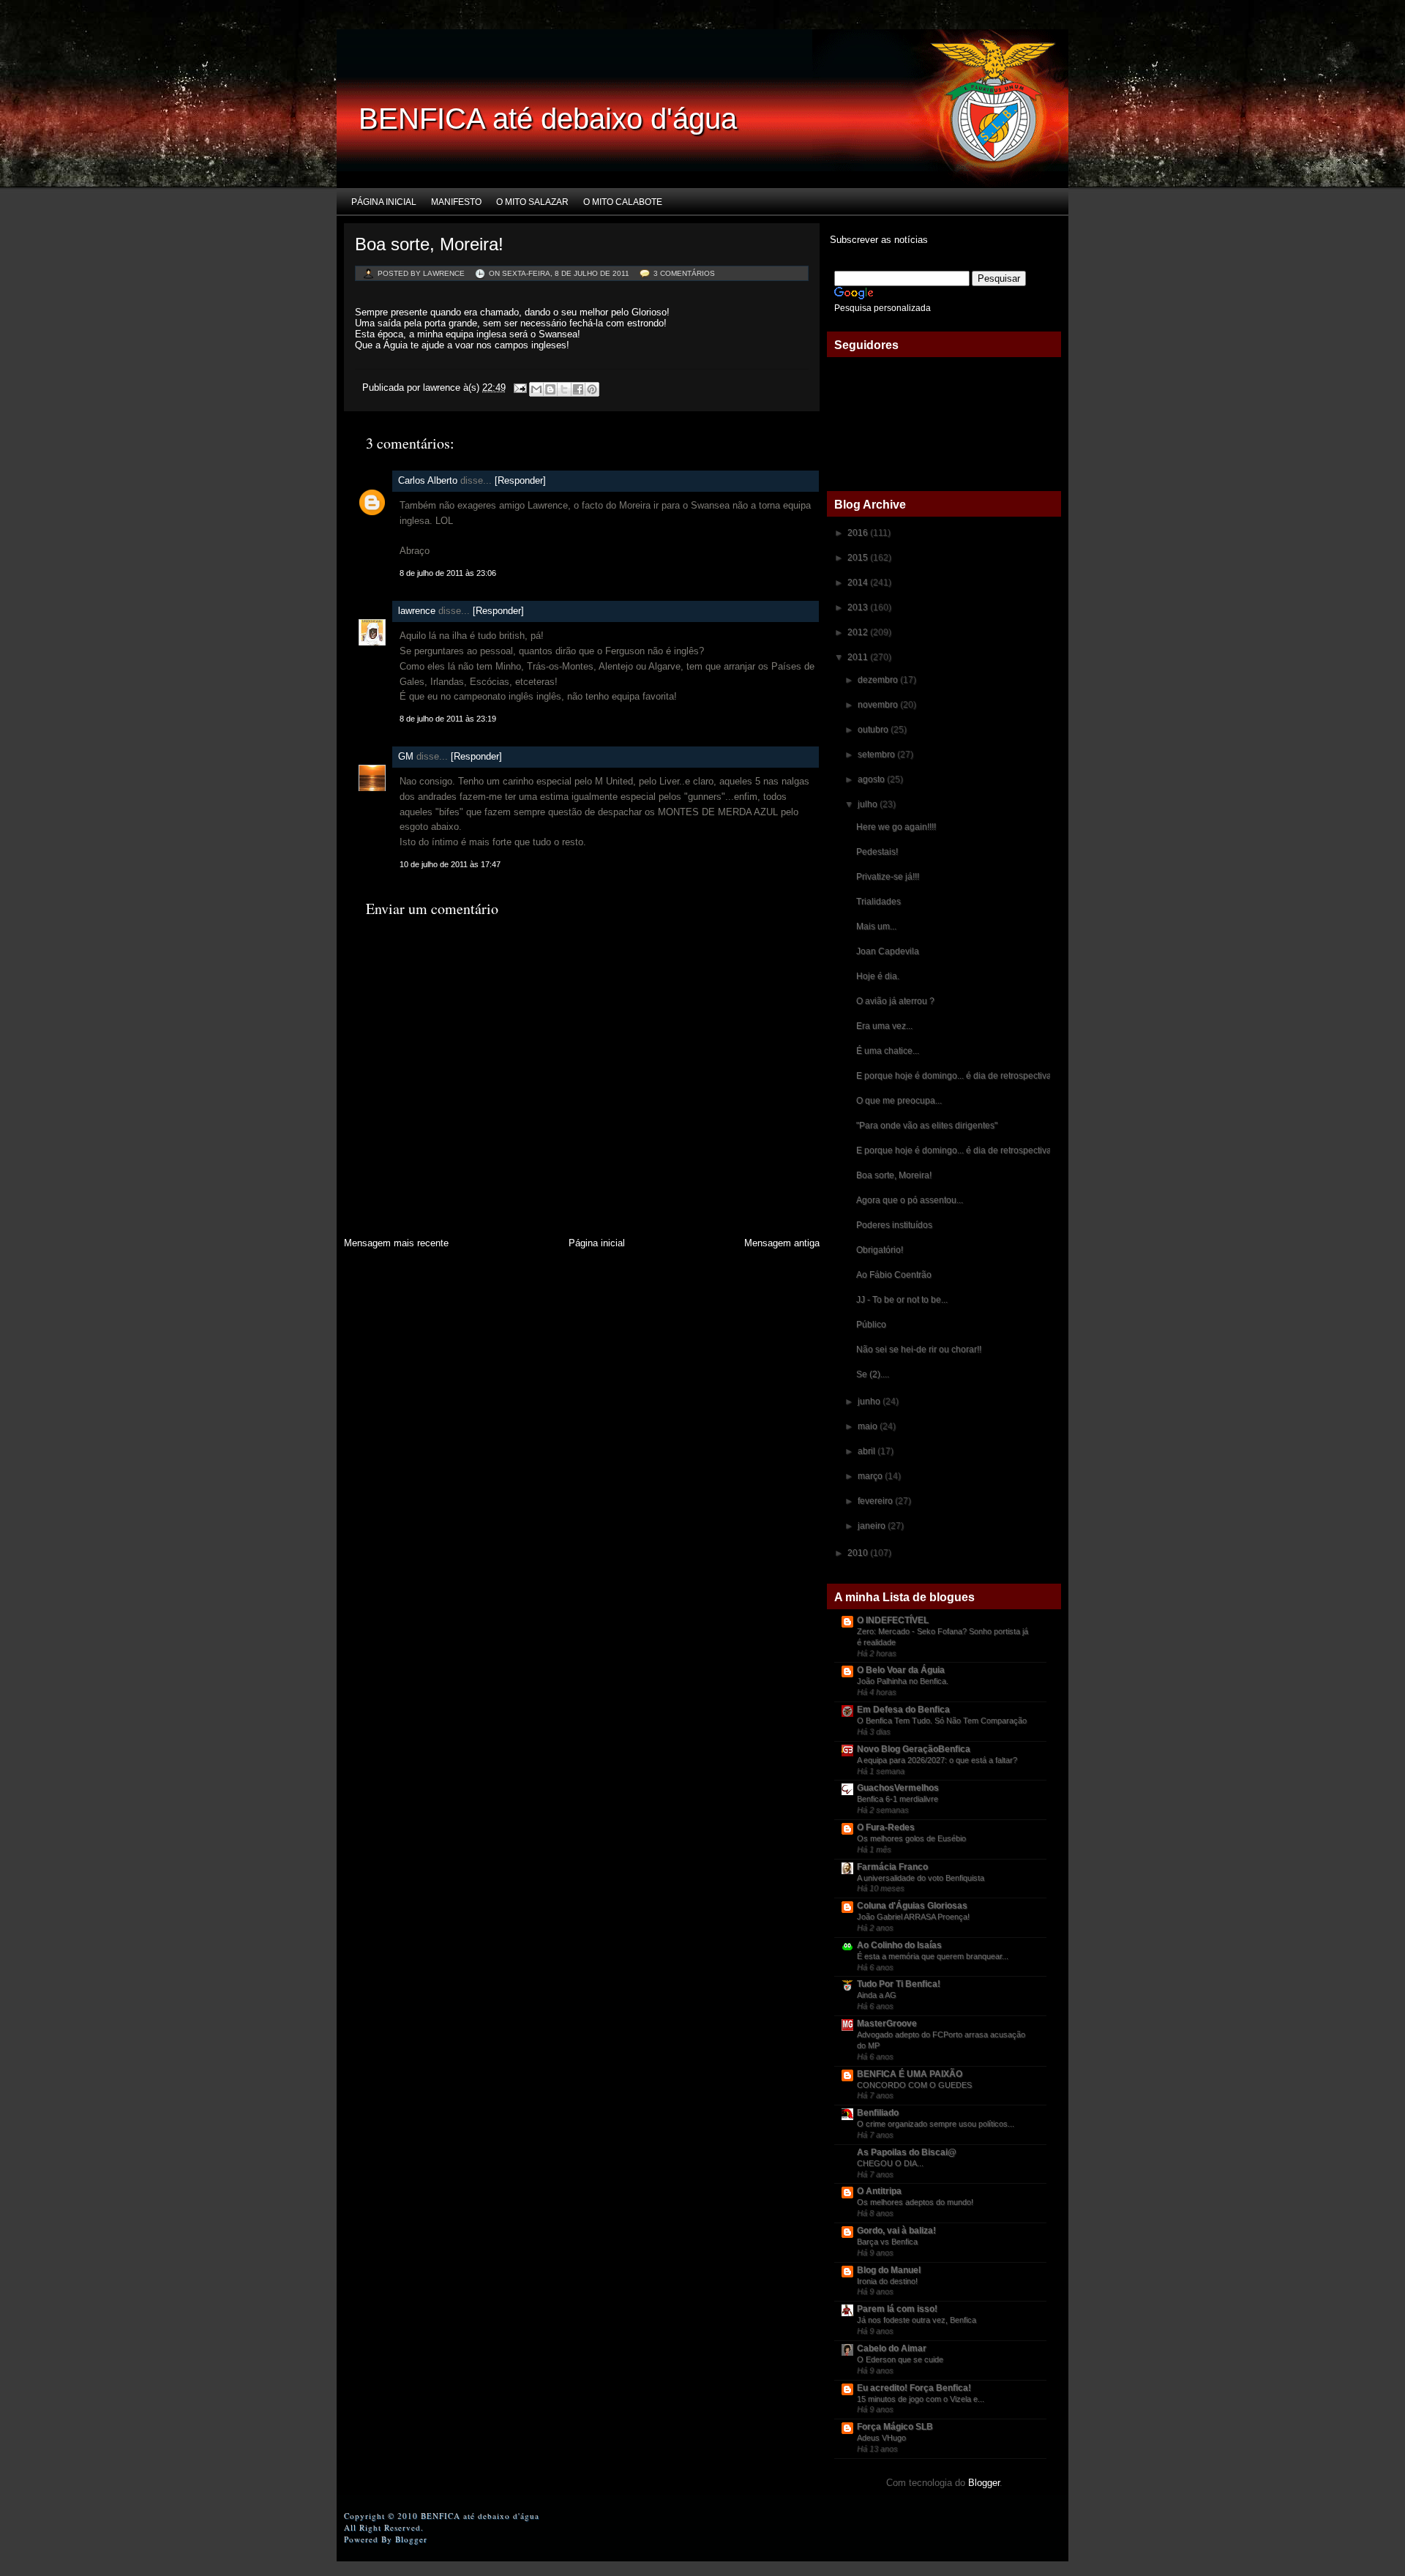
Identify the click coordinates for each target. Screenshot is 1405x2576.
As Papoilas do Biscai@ (907, 2152)
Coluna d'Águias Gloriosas (912, 1906)
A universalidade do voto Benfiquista (921, 1878)
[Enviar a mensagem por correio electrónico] (519, 387)
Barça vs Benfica (887, 2242)
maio (869, 1426)
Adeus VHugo (881, 2438)
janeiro (873, 1526)
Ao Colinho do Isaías (899, 1945)
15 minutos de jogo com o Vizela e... (921, 2399)
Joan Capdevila (888, 951)
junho (870, 1401)
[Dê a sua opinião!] (550, 389)
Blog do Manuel (889, 2270)
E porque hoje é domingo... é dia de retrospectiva (954, 1150)
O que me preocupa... (899, 1101)
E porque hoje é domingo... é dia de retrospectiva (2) (960, 1076)
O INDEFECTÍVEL (893, 1620)
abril (868, 1451)
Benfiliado (878, 2113)
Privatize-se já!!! (888, 877)
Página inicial (384, 202)
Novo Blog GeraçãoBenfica (914, 1749)
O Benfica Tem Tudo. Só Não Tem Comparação (942, 1721)
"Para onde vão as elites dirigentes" (927, 1126)
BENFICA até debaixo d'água (548, 119)
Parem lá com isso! (897, 2309)
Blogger (984, 2483)
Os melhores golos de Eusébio (911, 1838)
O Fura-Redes (886, 1827)
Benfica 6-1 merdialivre (898, 1799)
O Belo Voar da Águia (901, 1670)
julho (869, 804)
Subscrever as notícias (877, 240)
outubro (874, 730)
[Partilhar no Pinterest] (592, 389)
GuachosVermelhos (898, 1788)
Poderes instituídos (894, 1225)
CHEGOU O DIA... (890, 2163)
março (871, 1476)
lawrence (417, 611)
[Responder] (520, 480)
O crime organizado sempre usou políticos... (936, 2124)
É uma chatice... (888, 1051)
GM (406, 756)
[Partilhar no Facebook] (578, 389)
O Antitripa (879, 2191)
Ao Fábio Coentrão (894, 1275)
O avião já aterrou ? (895, 1001)
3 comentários (684, 273)
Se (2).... (873, 1374)
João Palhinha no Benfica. (903, 1681)
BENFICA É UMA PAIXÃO (910, 2074)
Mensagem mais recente (396, 1243)
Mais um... (876, 926)
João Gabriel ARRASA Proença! (913, 1917)
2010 (859, 1553)
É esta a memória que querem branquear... (933, 1956)
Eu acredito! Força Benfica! (914, 2388)
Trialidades (878, 902)
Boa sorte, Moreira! (429, 244)
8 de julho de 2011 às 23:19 (448, 719)
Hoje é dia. (878, 976)
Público (871, 1325)
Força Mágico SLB (895, 2427)
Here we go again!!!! (896, 827)
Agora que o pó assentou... (910, 1200)
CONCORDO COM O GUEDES (914, 2085)
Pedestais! (877, 852)
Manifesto (456, 202)
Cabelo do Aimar (892, 2348)
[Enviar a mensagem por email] (536, 389)
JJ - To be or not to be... (902, 1300)
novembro (879, 705)
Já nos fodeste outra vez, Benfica (917, 2320)
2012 (859, 632)
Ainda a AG (877, 1995)
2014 (859, 583)
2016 (859, 533)
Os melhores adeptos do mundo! (915, 2202)
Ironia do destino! (887, 2281)
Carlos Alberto (428, 480)
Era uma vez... (884, 1026)
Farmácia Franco (892, 1867)
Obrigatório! (880, 1250)
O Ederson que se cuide (900, 2359)
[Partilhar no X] (564, 389)
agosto (872, 779)
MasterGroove (887, 2023)
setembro (877, 755)
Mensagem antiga (782, 1243)
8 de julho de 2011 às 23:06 (448, 573)
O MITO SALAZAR (532, 202)
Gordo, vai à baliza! (896, 2231)
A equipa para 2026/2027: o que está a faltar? (937, 1760)
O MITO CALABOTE (623, 202)
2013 (859, 607)
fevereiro (876, 1501)
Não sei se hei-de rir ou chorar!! (919, 1349)
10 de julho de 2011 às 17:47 (450, 864)
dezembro (879, 680)
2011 (859, 657)
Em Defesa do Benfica (903, 1710)
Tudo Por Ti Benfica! (899, 1984)
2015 (859, 558)
